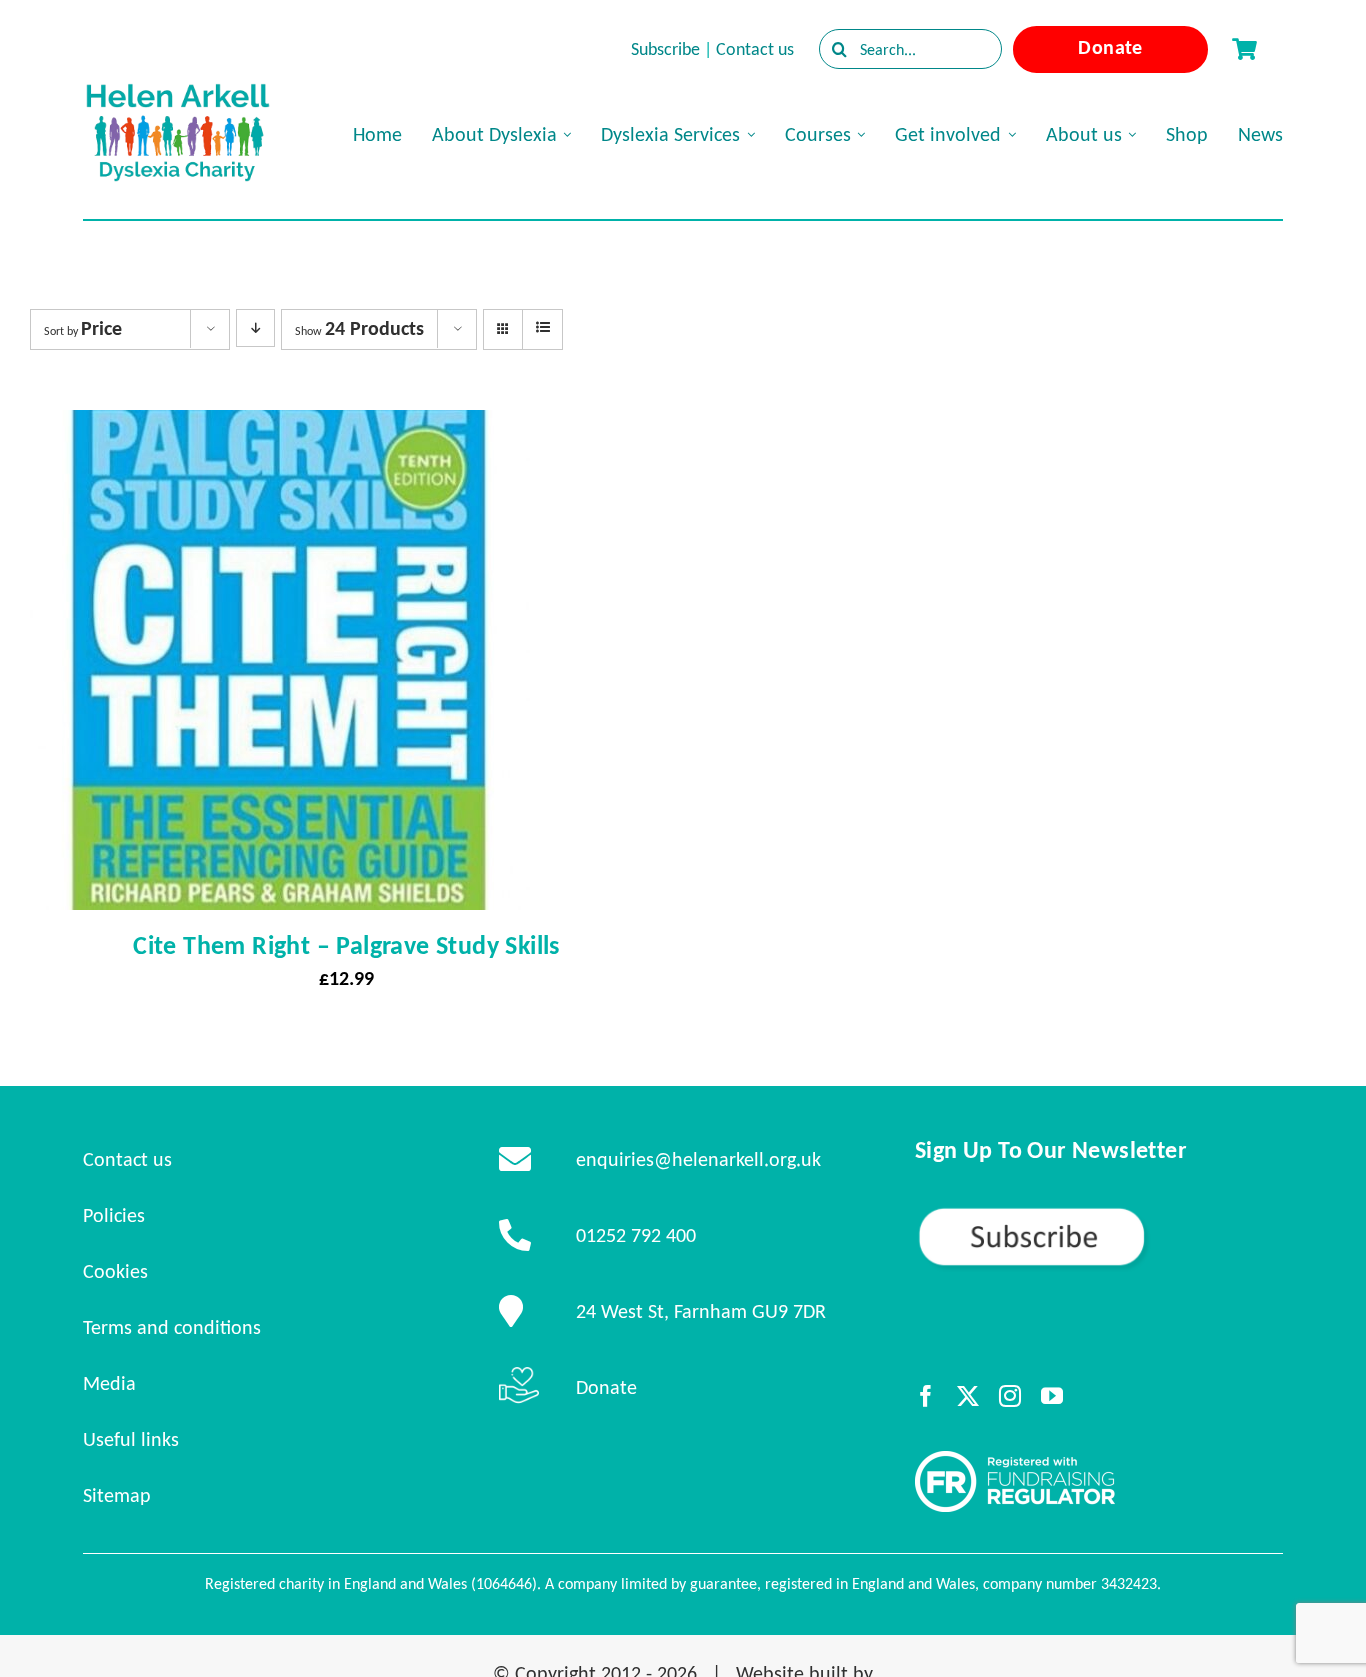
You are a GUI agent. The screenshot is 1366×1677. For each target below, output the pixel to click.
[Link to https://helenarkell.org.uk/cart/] (1244, 49)
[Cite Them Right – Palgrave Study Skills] (280, 428)
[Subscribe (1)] (1099, 1214)
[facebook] (926, 1396)
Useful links (131, 1439)
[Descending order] (255, 328)
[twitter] (968, 1396)
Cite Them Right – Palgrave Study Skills (346, 945)
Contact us (755, 49)
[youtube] (1052, 1396)
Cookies (115, 1271)
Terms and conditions (172, 1327)
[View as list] (542, 328)
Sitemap (117, 1495)
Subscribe (665, 49)
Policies (114, 1215)
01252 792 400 (636, 1235)
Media (109, 1383)
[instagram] (1010, 1396)
